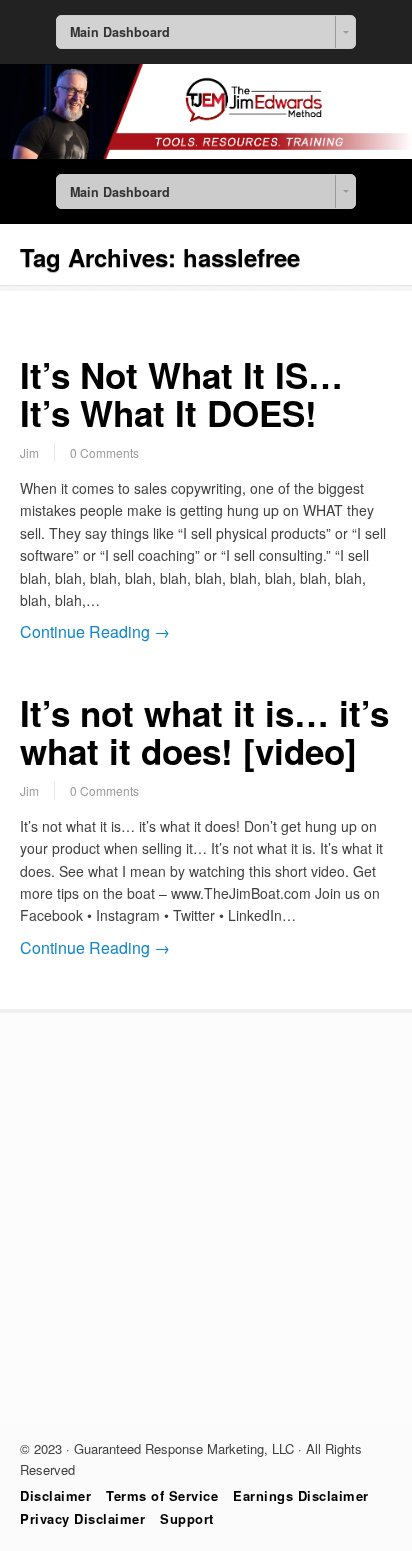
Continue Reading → (95, 631)
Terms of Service (162, 1495)
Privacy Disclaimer (82, 1518)
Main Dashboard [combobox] (120, 32)
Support (187, 1518)
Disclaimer (55, 1495)
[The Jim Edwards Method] (206, 153)
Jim (29, 452)
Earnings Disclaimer (301, 1495)
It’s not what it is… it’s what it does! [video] (204, 732)
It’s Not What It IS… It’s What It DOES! (181, 394)
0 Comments (104, 452)
